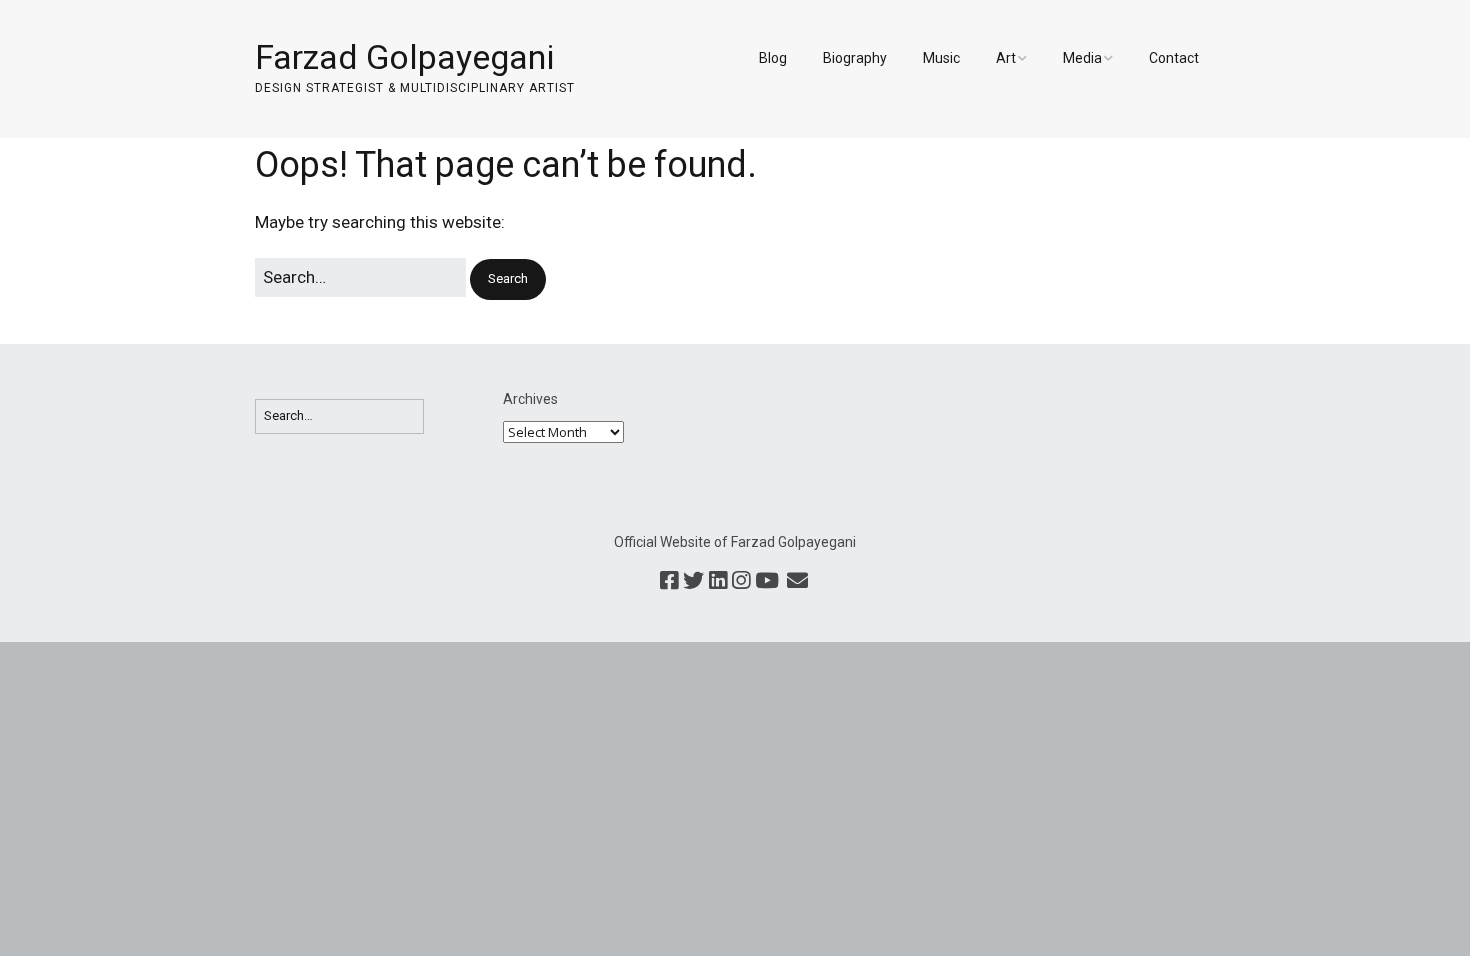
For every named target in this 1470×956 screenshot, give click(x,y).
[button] (508, 279)
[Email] (797, 582)
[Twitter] (693, 582)
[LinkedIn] (718, 582)
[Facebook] (669, 582)
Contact (1174, 58)
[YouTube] (767, 582)
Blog (773, 58)
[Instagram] (741, 582)
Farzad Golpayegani (404, 57)
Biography (855, 58)
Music (941, 58)
